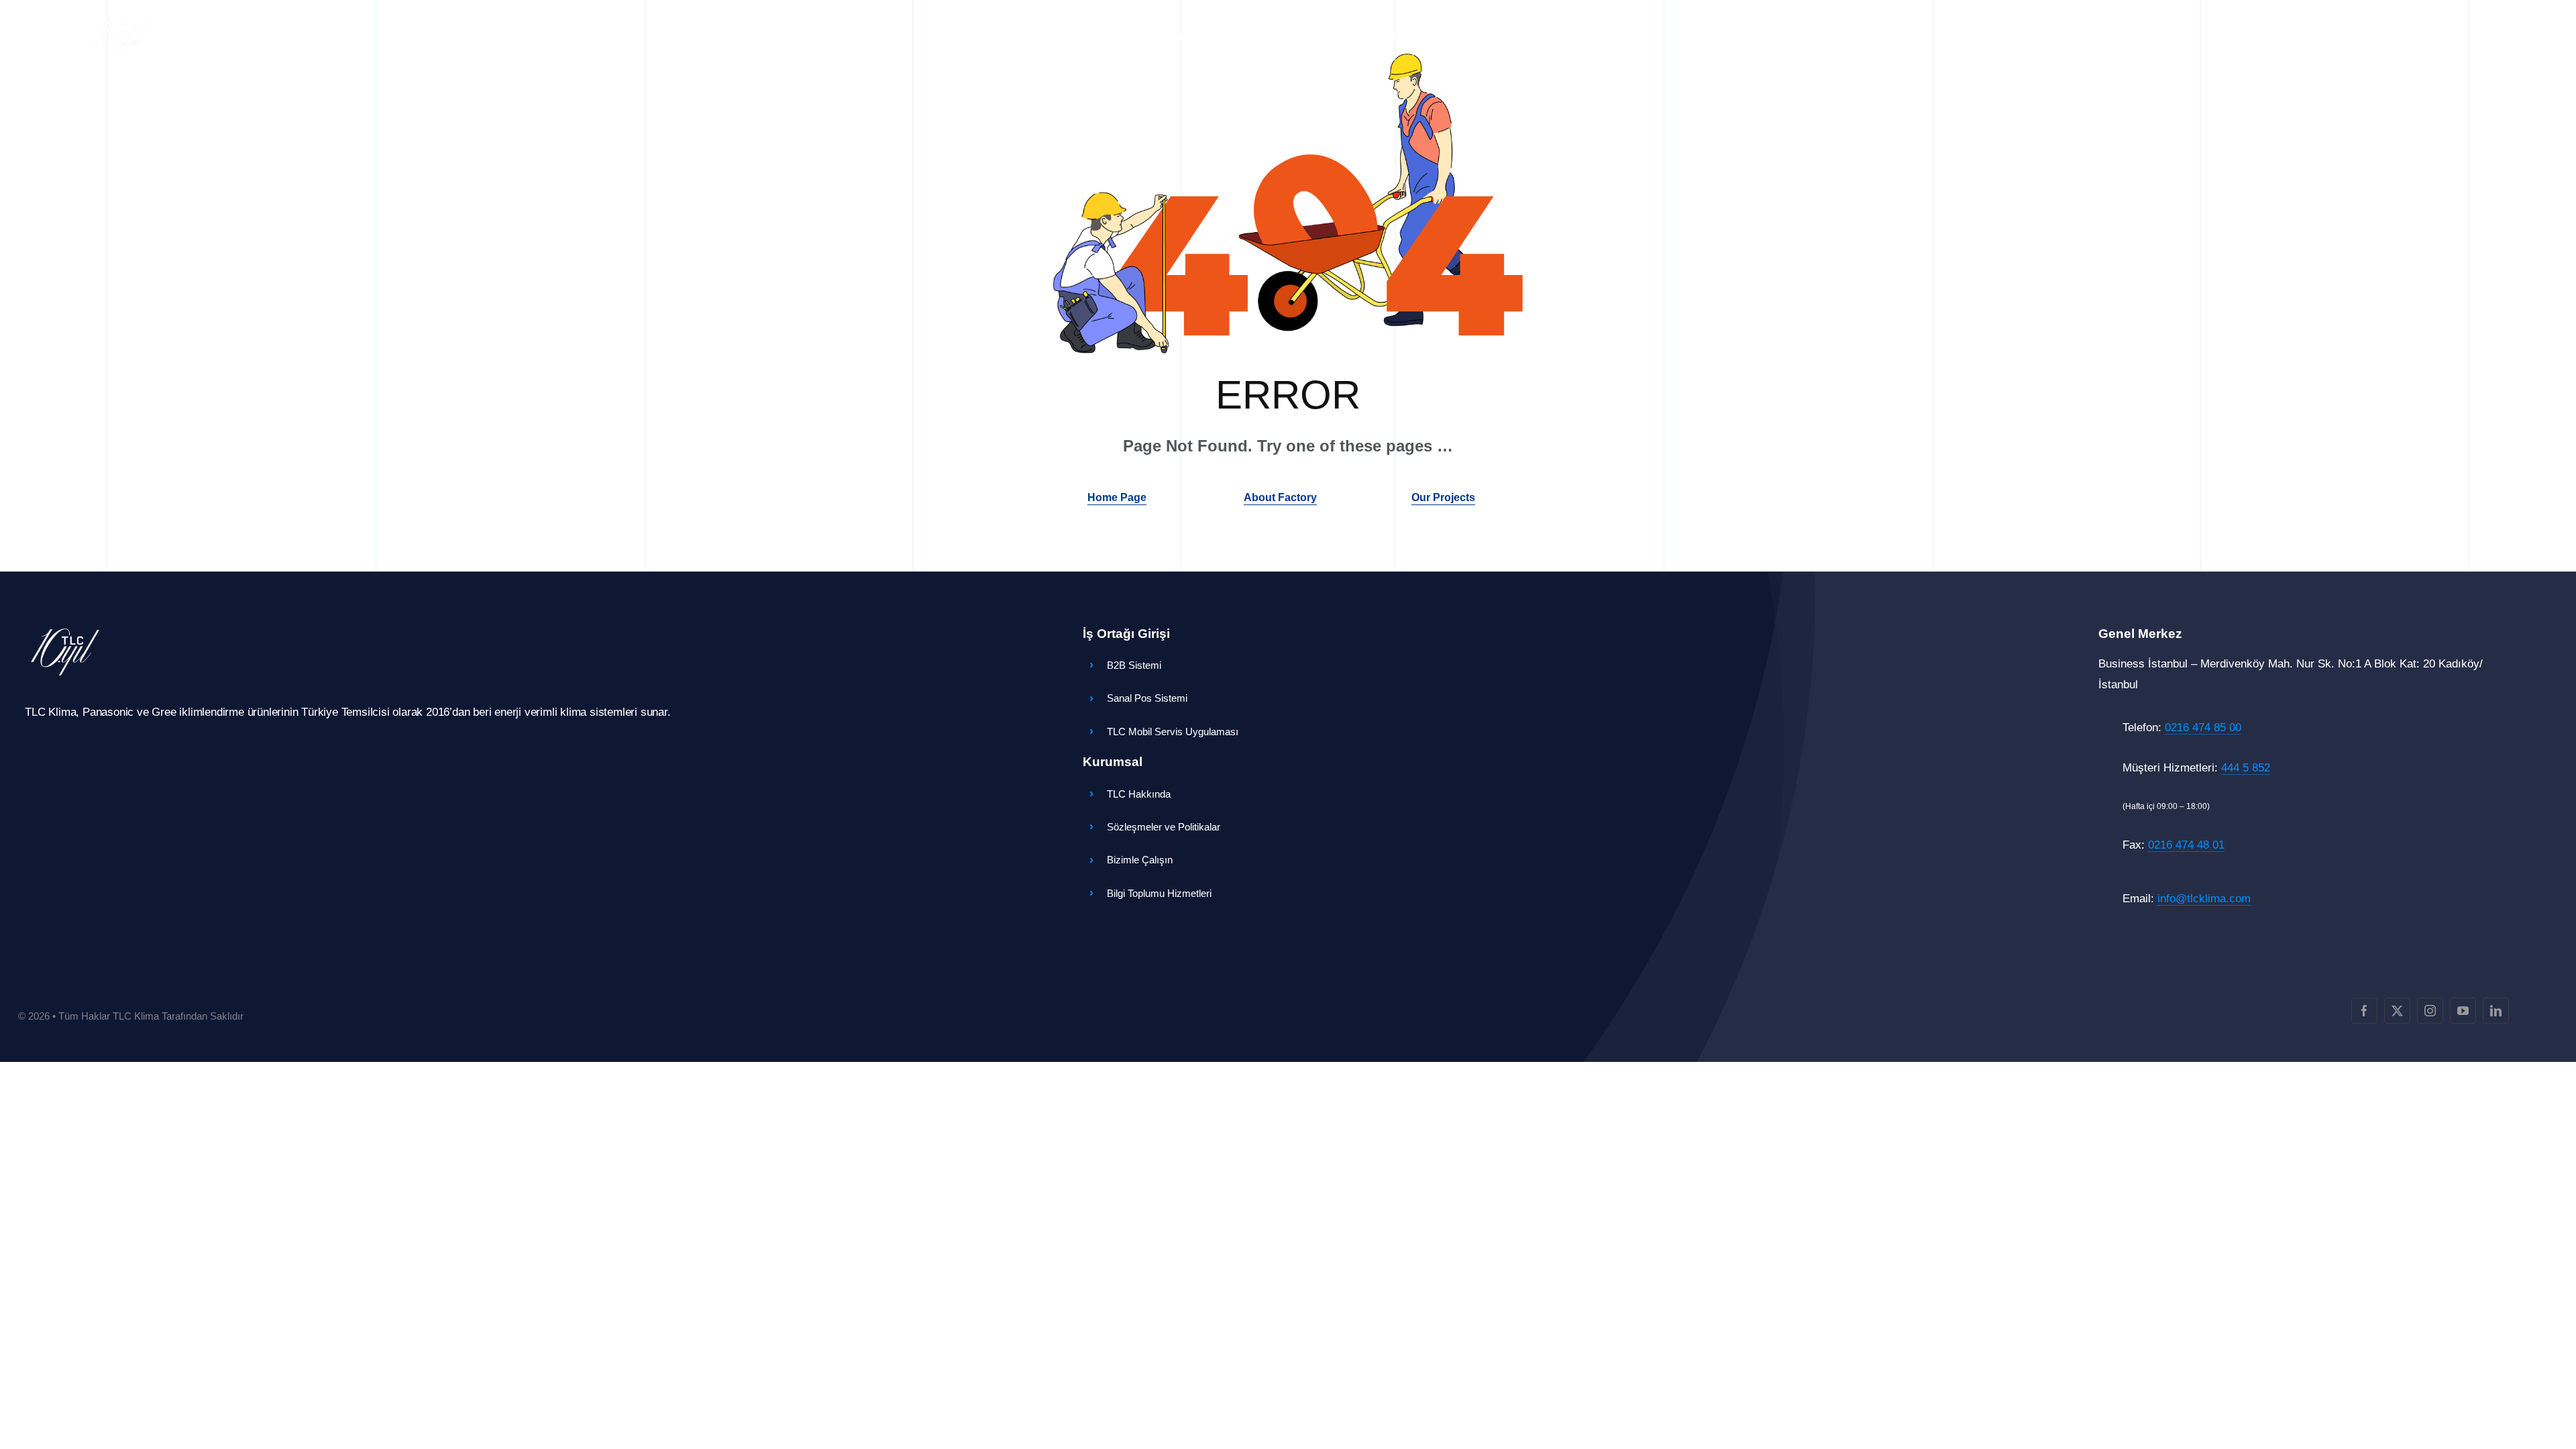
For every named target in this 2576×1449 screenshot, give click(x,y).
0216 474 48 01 (2186, 845)
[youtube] (2463, 1011)
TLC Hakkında (1139, 794)
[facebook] (2364, 1011)
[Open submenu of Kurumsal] (1203, 37)
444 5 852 (2246, 768)
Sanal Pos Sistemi (1147, 698)
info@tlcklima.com (2204, 899)
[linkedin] (2496, 1011)
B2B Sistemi (1134, 665)
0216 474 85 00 (2203, 728)
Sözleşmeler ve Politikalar (1164, 827)
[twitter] (2397, 1011)
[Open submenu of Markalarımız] (1119, 37)
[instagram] (2430, 1011)
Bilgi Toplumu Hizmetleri (1159, 893)
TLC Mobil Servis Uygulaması (1173, 732)
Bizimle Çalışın (1140, 860)
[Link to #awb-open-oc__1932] (2279, 37)
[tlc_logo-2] (122, 20)
